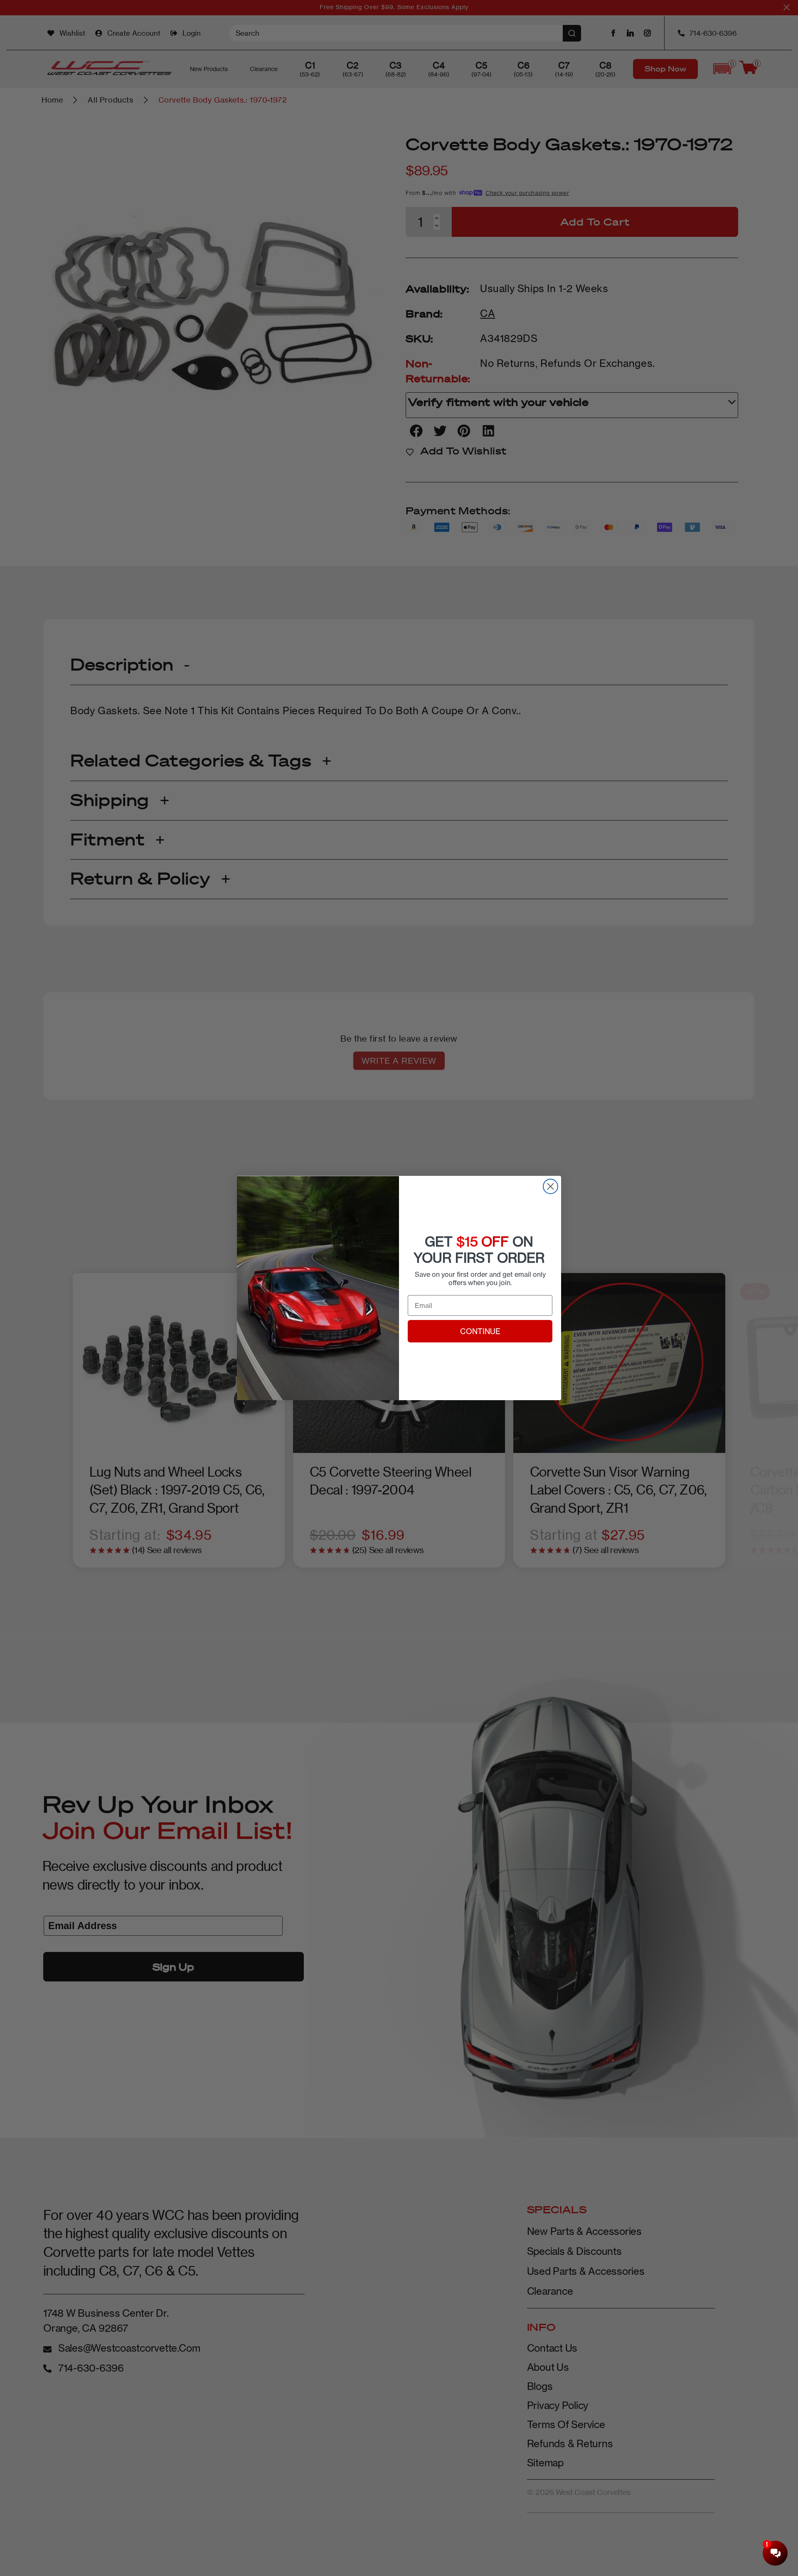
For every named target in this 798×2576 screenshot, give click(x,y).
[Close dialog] (550, 1186)
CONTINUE (480, 1331)
